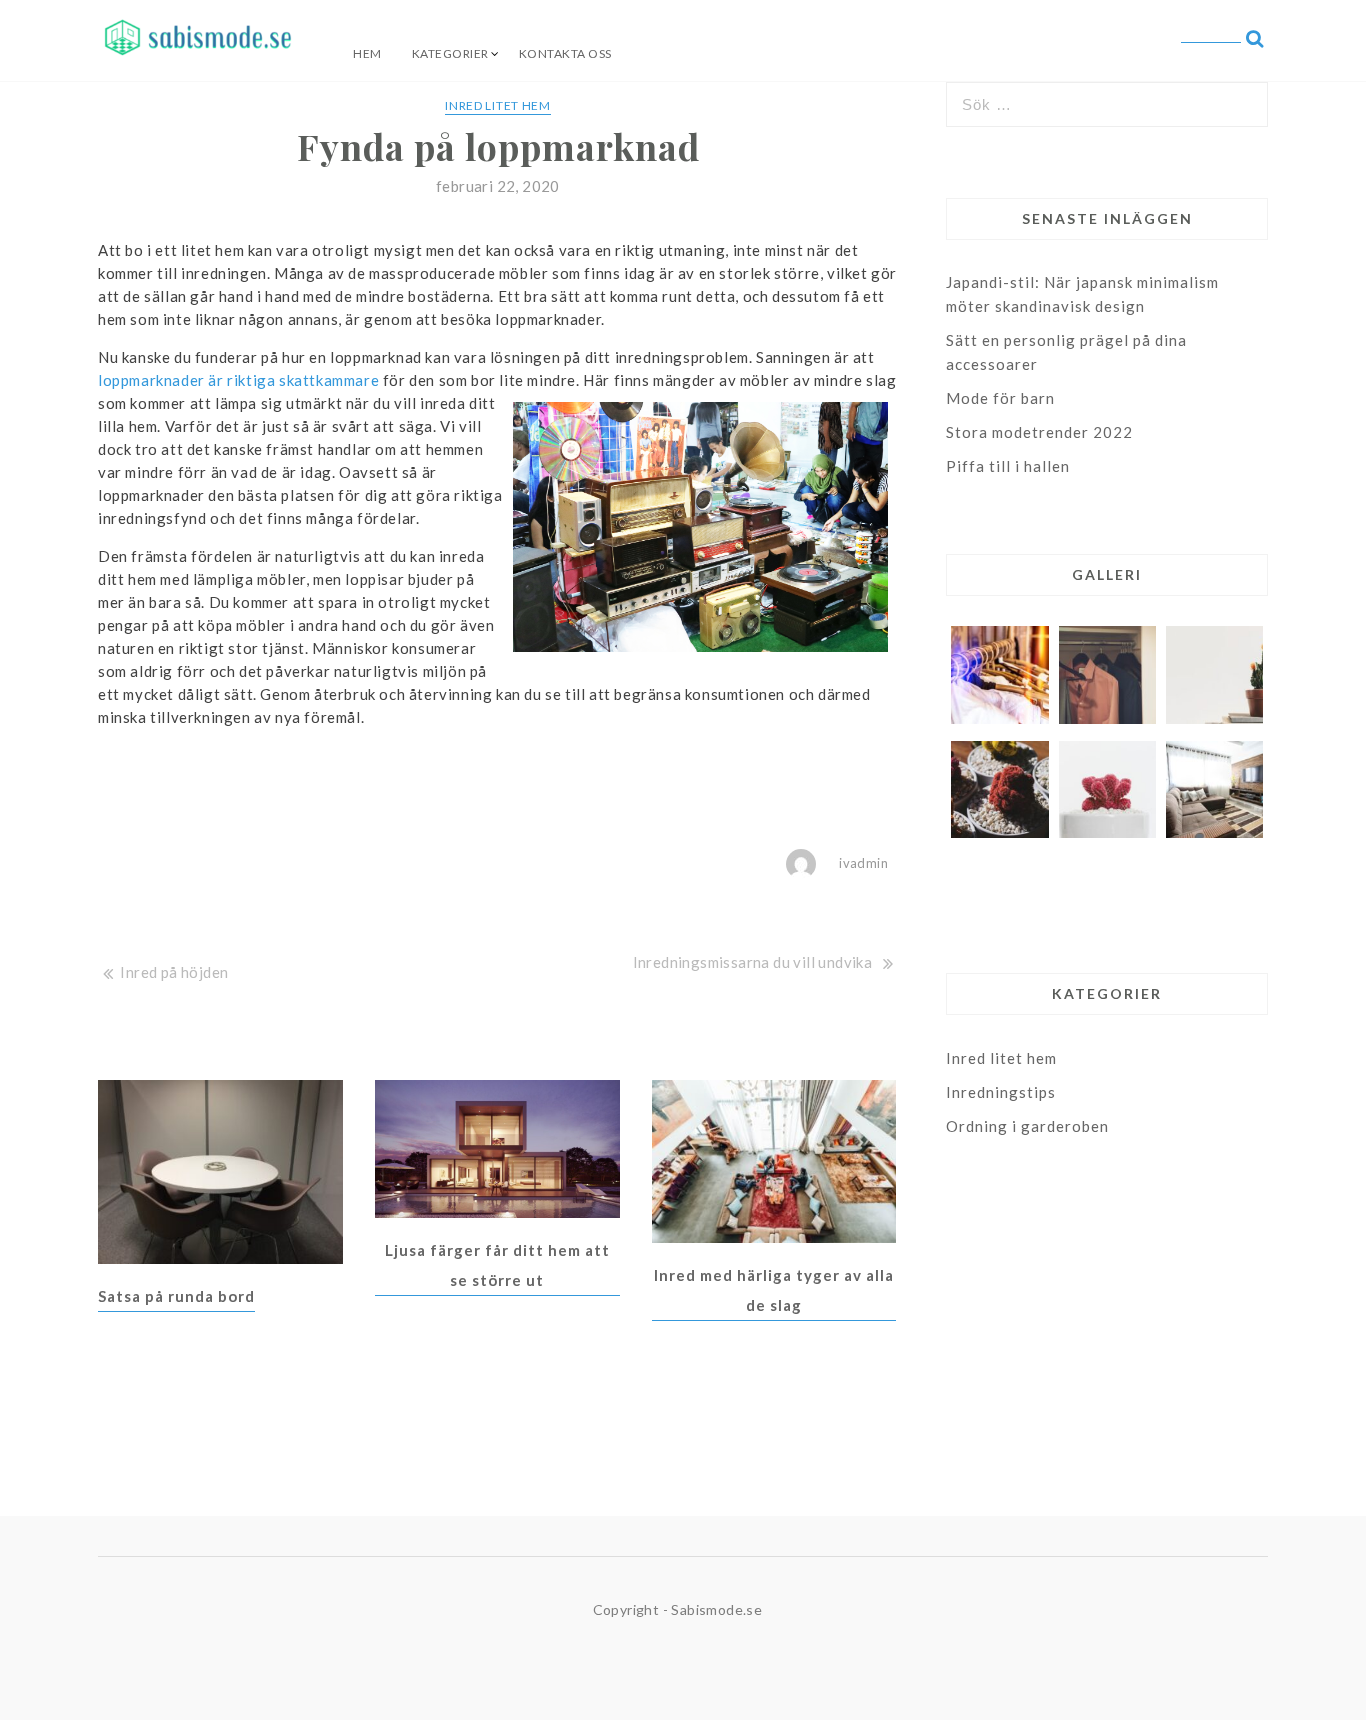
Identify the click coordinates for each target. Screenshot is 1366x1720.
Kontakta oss (565, 53)
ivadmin (863, 863)
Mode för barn (1000, 398)
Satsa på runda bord (176, 1296)
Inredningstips (1001, 1092)
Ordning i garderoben (1027, 1126)
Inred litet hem (498, 105)
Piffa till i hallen (1008, 466)
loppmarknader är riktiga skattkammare (238, 380)
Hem (367, 53)
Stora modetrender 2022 (1039, 432)
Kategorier (450, 53)
